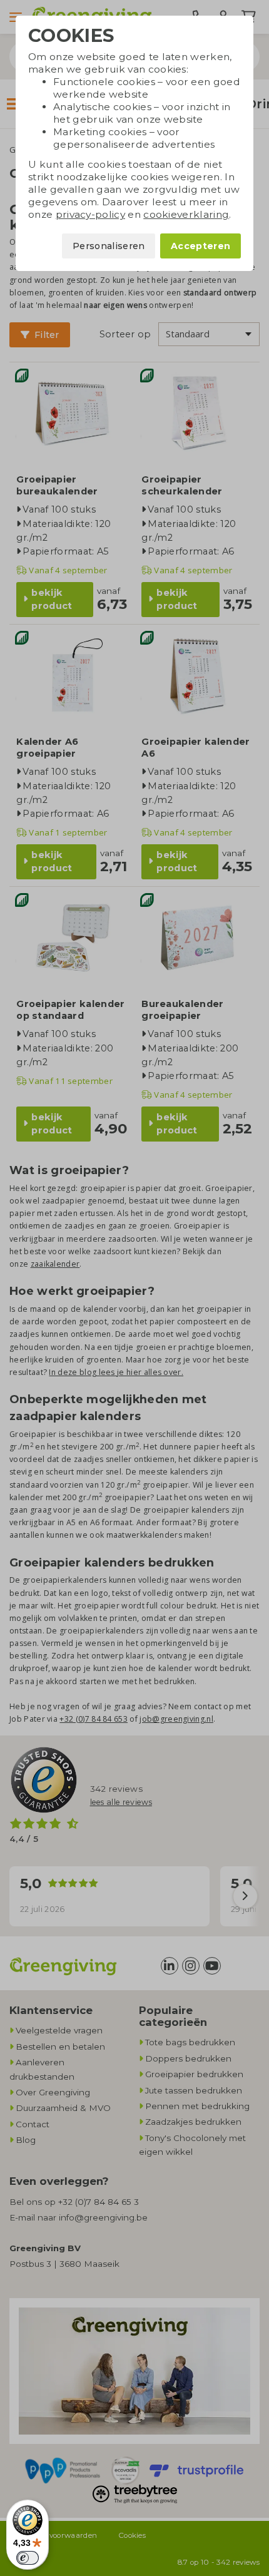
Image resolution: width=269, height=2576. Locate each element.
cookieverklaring (186, 214)
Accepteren (200, 246)
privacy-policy (90, 214)
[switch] (28, 2558)
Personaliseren (109, 246)
